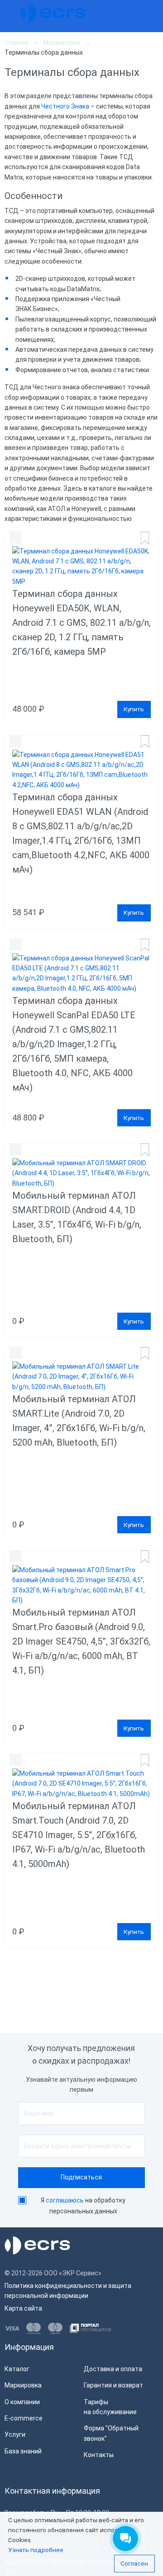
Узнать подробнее (36, 2550)
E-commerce (24, 2418)
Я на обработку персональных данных (83, 2206)
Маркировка (23, 2385)
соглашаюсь (65, 2200)
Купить (134, 709)
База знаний (23, 2451)
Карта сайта (23, 2308)
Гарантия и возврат (113, 2385)
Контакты (99, 2455)
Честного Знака (65, 106)
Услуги (15, 2434)
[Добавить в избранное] (144, 538)
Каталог (17, 2369)
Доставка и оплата (113, 2369)
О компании (22, 2402)
